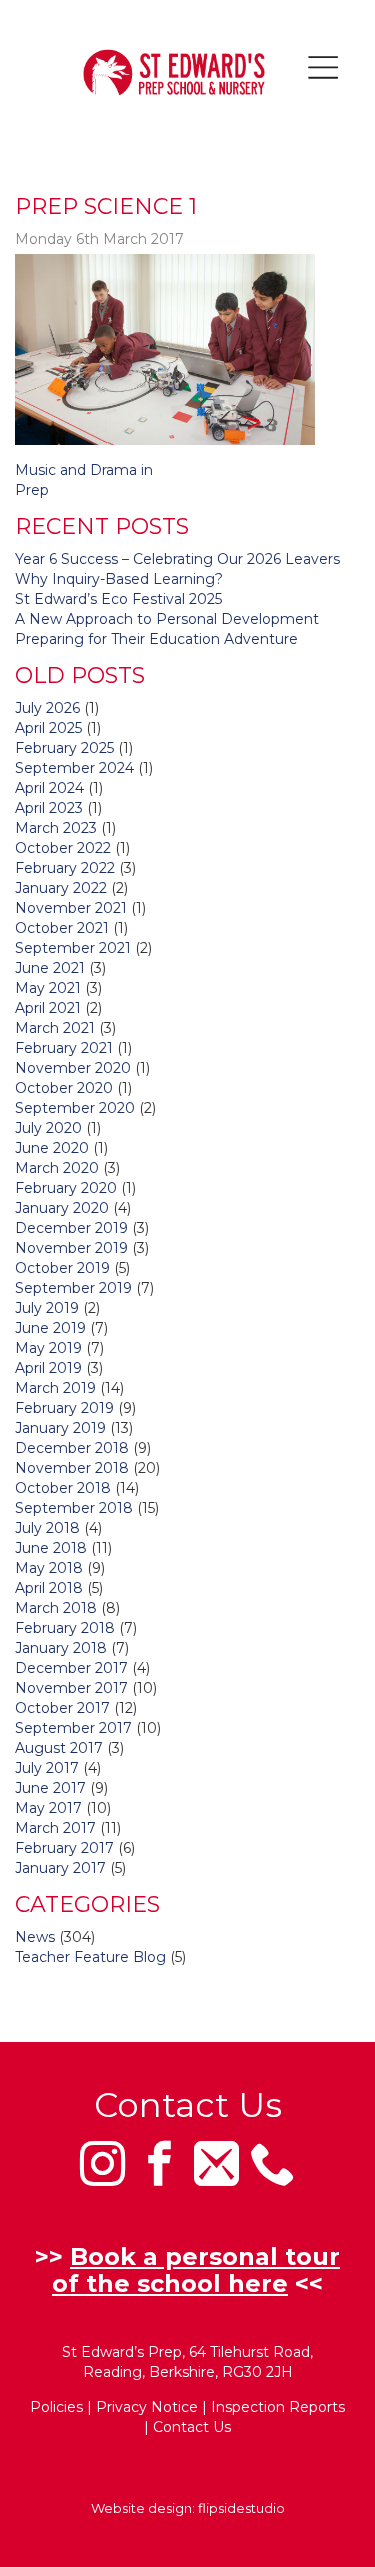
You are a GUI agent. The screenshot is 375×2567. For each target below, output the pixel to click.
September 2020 (75, 1108)
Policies (56, 2407)
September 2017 (73, 1728)
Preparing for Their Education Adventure (156, 639)
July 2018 (47, 1528)
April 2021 (48, 1008)
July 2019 (47, 1308)
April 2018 (49, 1588)
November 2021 (71, 908)
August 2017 (59, 1748)
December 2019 (71, 1228)
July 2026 (47, 708)
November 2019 (71, 1248)
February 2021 (64, 1048)
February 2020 (66, 1188)
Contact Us (192, 2427)
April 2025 (48, 728)
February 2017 (64, 1848)
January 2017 (60, 1868)
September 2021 (73, 948)
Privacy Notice (147, 2407)
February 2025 (64, 748)
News (35, 1937)
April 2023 (49, 808)
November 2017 (71, 1688)
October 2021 (62, 928)
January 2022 (61, 888)
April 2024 (49, 788)
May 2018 (49, 1568)
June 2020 (52, 1148)
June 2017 (50, 1788)
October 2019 (62, 1268)
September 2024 (74, 768)
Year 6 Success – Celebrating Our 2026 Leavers (177, 559)
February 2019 (64, 1408)
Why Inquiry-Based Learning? (119, 579)
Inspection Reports (278, 2407)
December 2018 (72, 1448)
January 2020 (62, 1208)
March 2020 (57, 1168)
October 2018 (63, 1488)
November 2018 (72, 1468)
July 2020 (48, 1128)
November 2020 (73, 1068)
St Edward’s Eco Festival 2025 (118, 599)
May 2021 (48, 988)
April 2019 (48, 1368)
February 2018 (65, 1628)
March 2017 (55, 1828)
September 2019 (73, 1288)
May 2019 (48, 1348)
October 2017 (62, 1708)
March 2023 (56, 828)
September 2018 (74, 1508)
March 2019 (55, 1388)
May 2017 (48, 1808)
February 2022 (65, 868)
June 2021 (50, 968)
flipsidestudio (241, 2508)
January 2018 (61, 1648)
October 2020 (64, 1088)
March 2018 (56, 1608)
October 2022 (63, 848)
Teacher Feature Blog (90, 1957)
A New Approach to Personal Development (167, 619)
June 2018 (51, 1548)
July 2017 (47, 1768)
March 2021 (55, 1028)
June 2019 (50, 1328)
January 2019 (60, 1428)
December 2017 (71, 1668)
